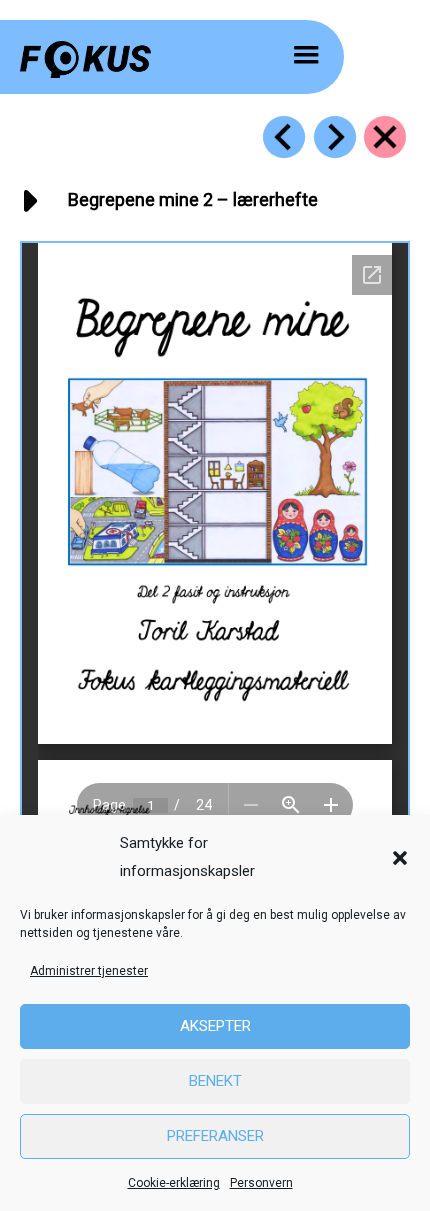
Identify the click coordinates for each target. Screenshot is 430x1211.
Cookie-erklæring (174, 1183)
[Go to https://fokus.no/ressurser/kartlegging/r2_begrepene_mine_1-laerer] (284, 137)
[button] (400, 858)
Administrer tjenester (89, 971)
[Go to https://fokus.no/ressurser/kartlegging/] (385, 137)
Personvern (261, 1183)
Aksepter (215, 1026)
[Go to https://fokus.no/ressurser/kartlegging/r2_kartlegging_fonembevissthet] (335, 137)
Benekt (215, 1081)
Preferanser (215, 1136)
